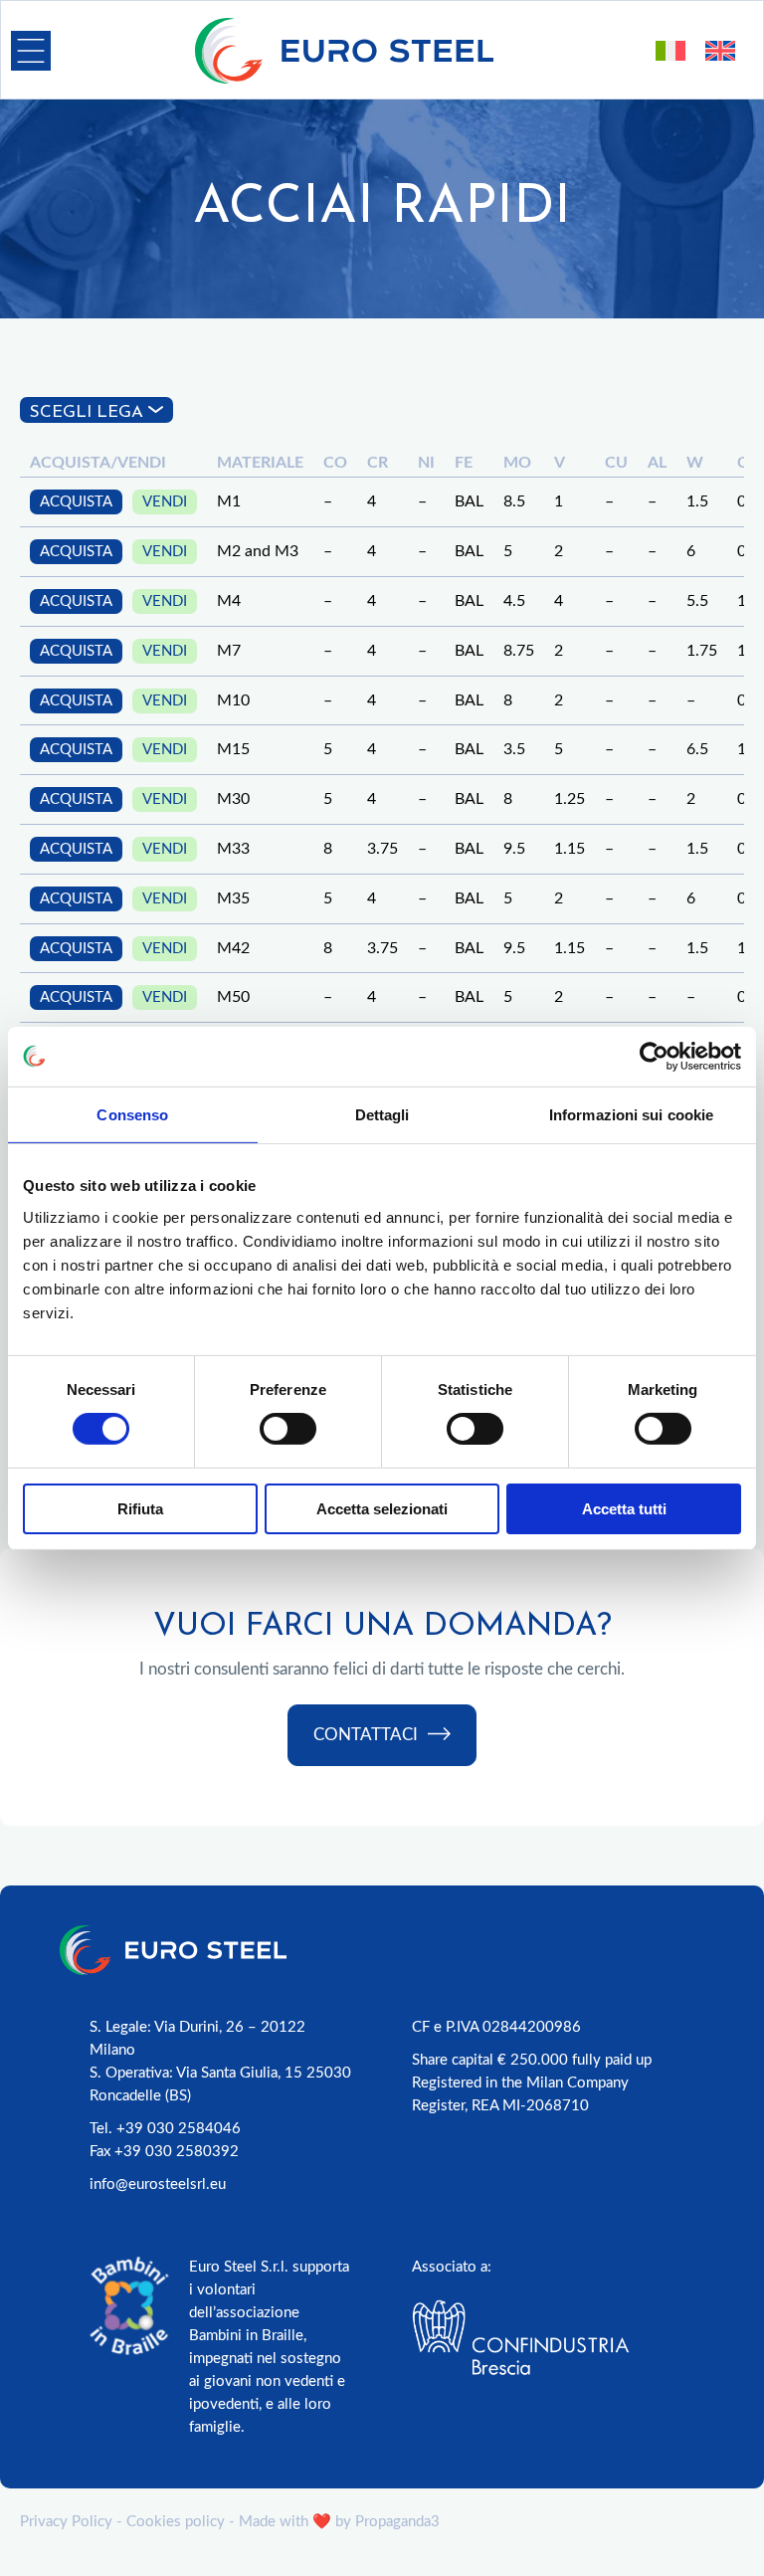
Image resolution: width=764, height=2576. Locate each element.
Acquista (76, 750)
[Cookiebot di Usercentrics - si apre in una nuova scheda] (654, 1056)
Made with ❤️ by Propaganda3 (339, 2522)
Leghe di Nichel (90, 442)
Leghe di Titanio (93, 672)
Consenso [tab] (132, 1114)
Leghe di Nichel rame (116, 557)
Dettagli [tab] (382, 1114)
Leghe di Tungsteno (111, 528)
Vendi (165, 750)
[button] (31, 51)
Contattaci (366, 1735)
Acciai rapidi (78, 614)
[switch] (288, 1429)
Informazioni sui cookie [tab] (631, 1114)
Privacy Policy (66, 2522)
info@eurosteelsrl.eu (158, 2184)
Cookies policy (176, 2522)
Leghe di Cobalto (98, 499)
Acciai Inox (71, 470)
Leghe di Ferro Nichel (120, 586)
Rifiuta (140, 1509)
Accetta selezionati (382, 1509)
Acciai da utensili (100, 643)
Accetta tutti (624, 1509)
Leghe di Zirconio (101, 701)
